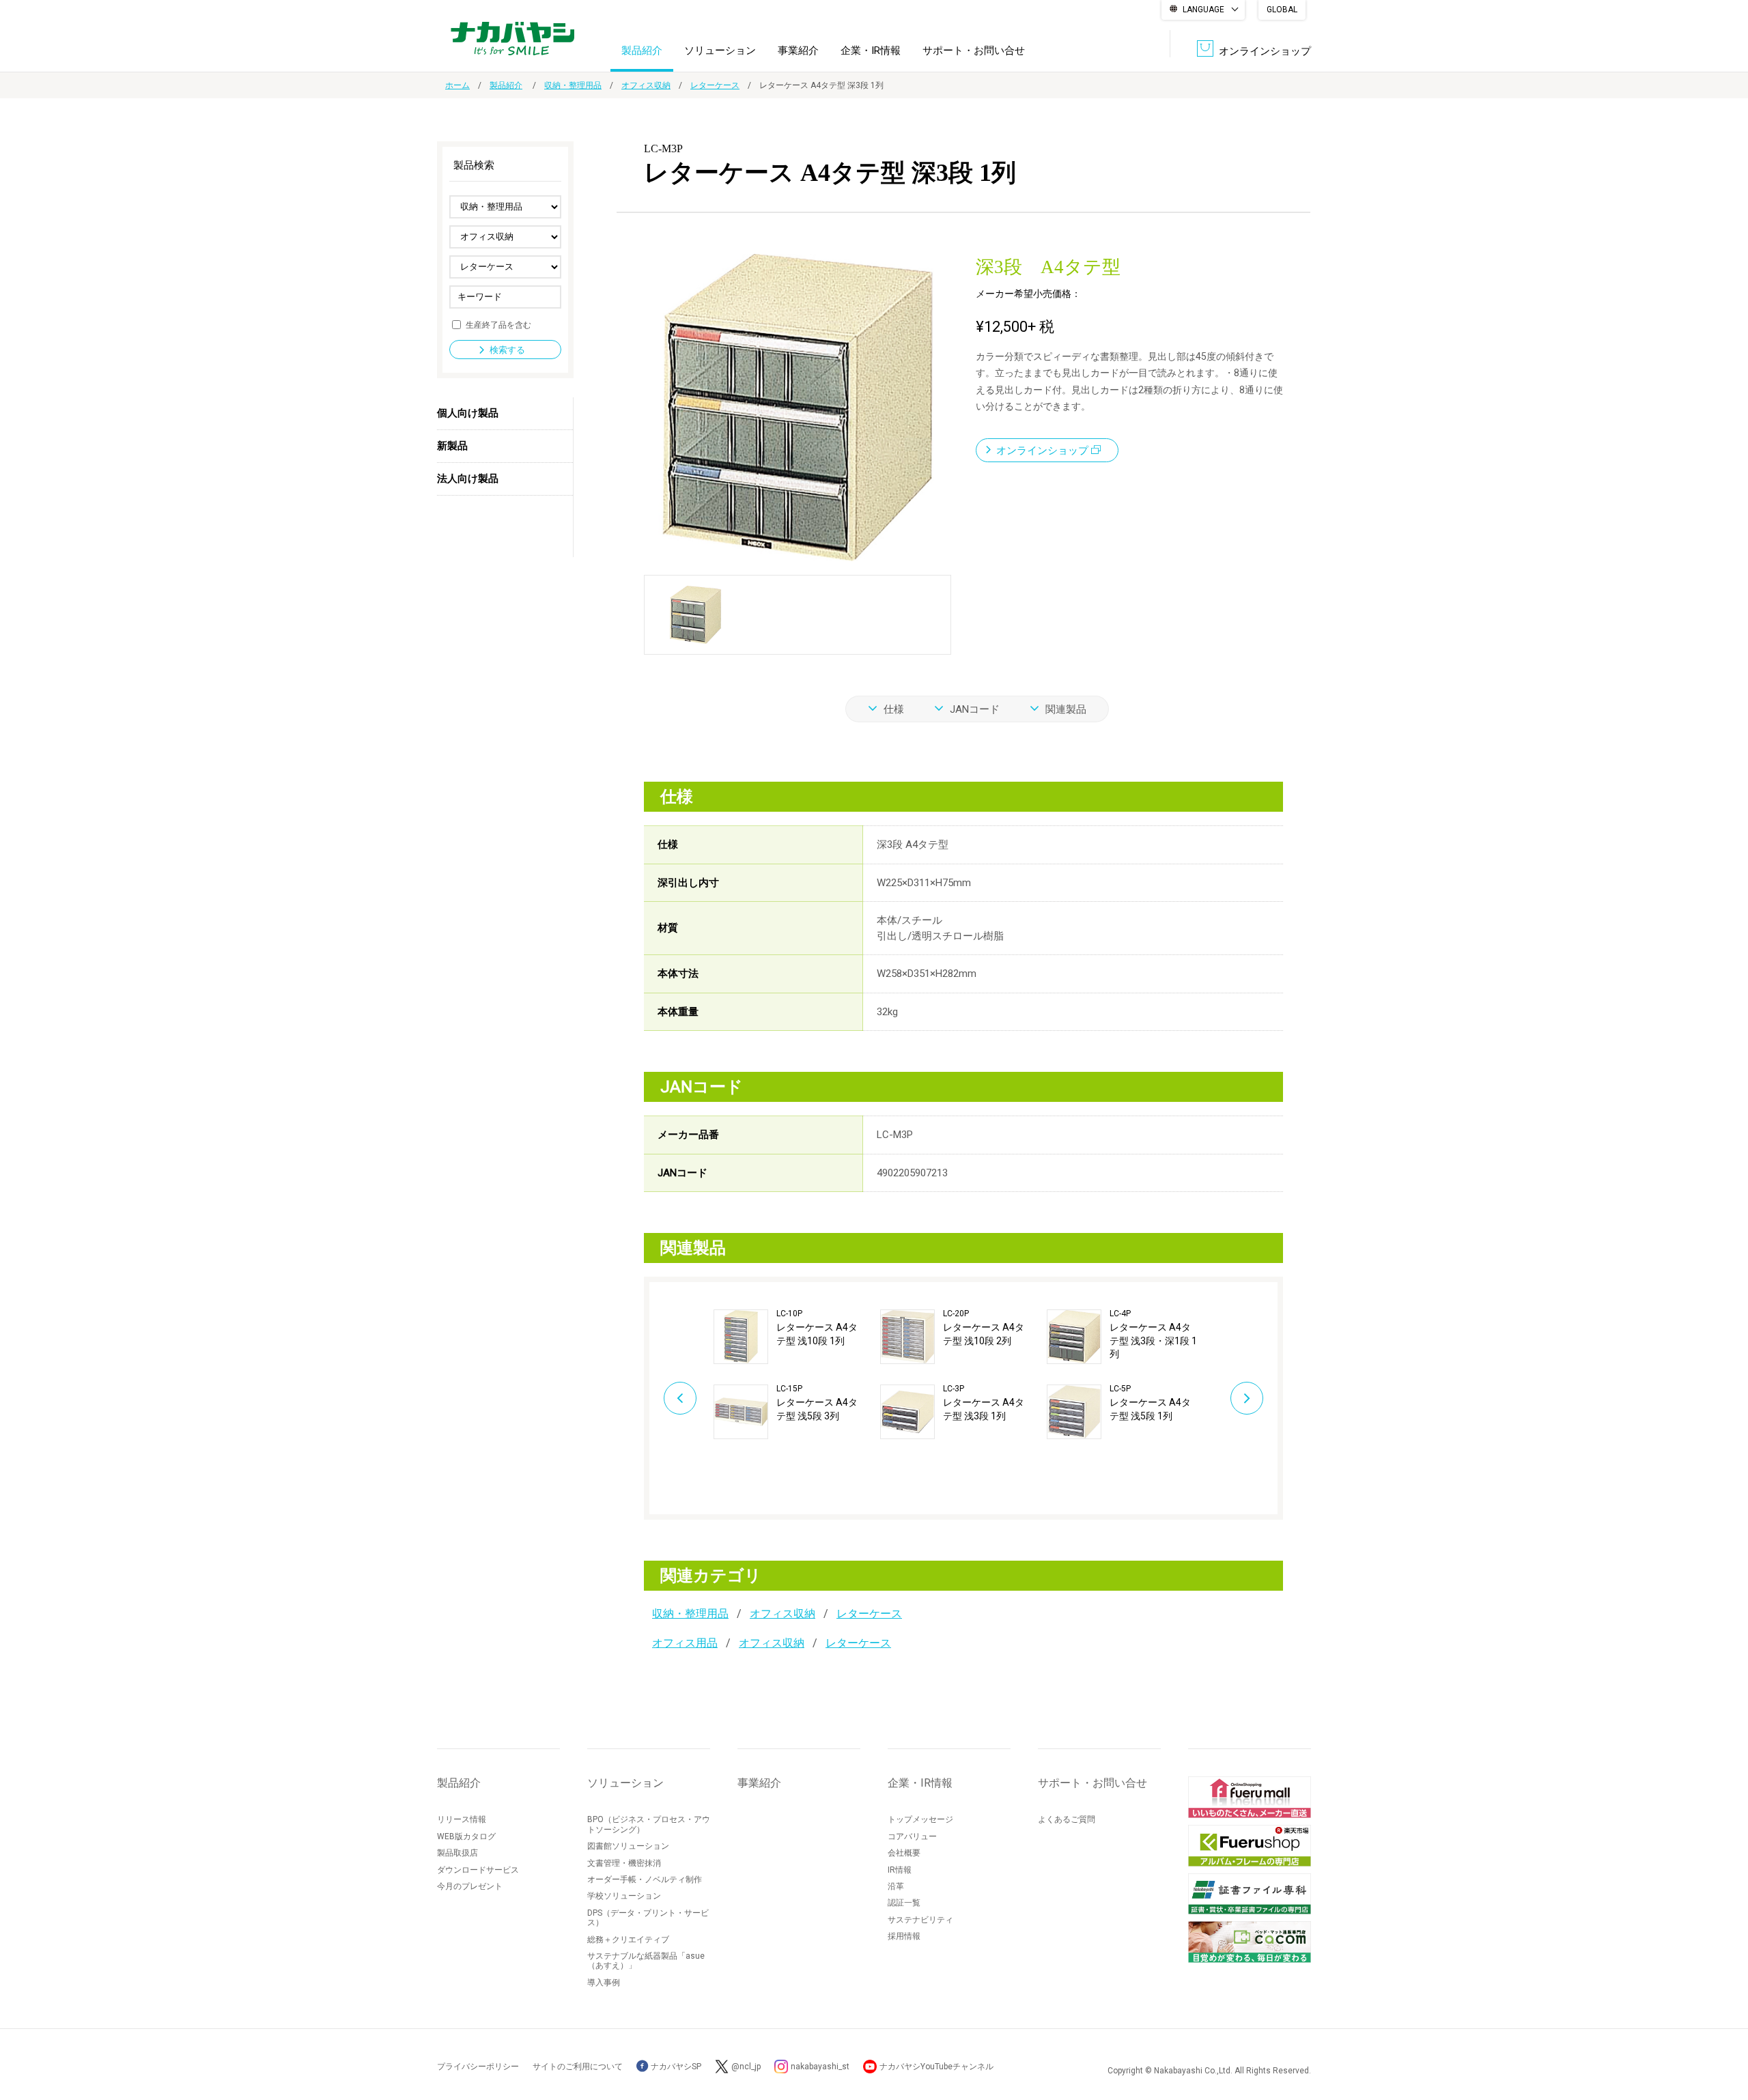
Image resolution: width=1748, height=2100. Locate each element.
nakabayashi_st (820, 2067)
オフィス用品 (685, 1643)
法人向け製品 (468, 479)
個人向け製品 (468, 413)
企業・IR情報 (871, 51)
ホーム (457, 85)
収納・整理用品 (573, 85)
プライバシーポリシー (478, 2067)
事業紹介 (798, 51)
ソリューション (720, 51)
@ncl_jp (746, 2067)
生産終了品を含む (498, 324)
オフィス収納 (646, 85)
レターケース (715, 85)
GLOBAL (1282, 10)
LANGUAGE (1203, 10)
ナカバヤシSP (675, 2067)
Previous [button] (680, 1398)
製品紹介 (642, 51)
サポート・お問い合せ (974, 51)
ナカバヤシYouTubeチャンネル (936, 2067)
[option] (797, 1374)
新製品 (452, 446)
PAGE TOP (1724, 2035)
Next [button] (1247, 1398)
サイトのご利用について (578, 2067)
